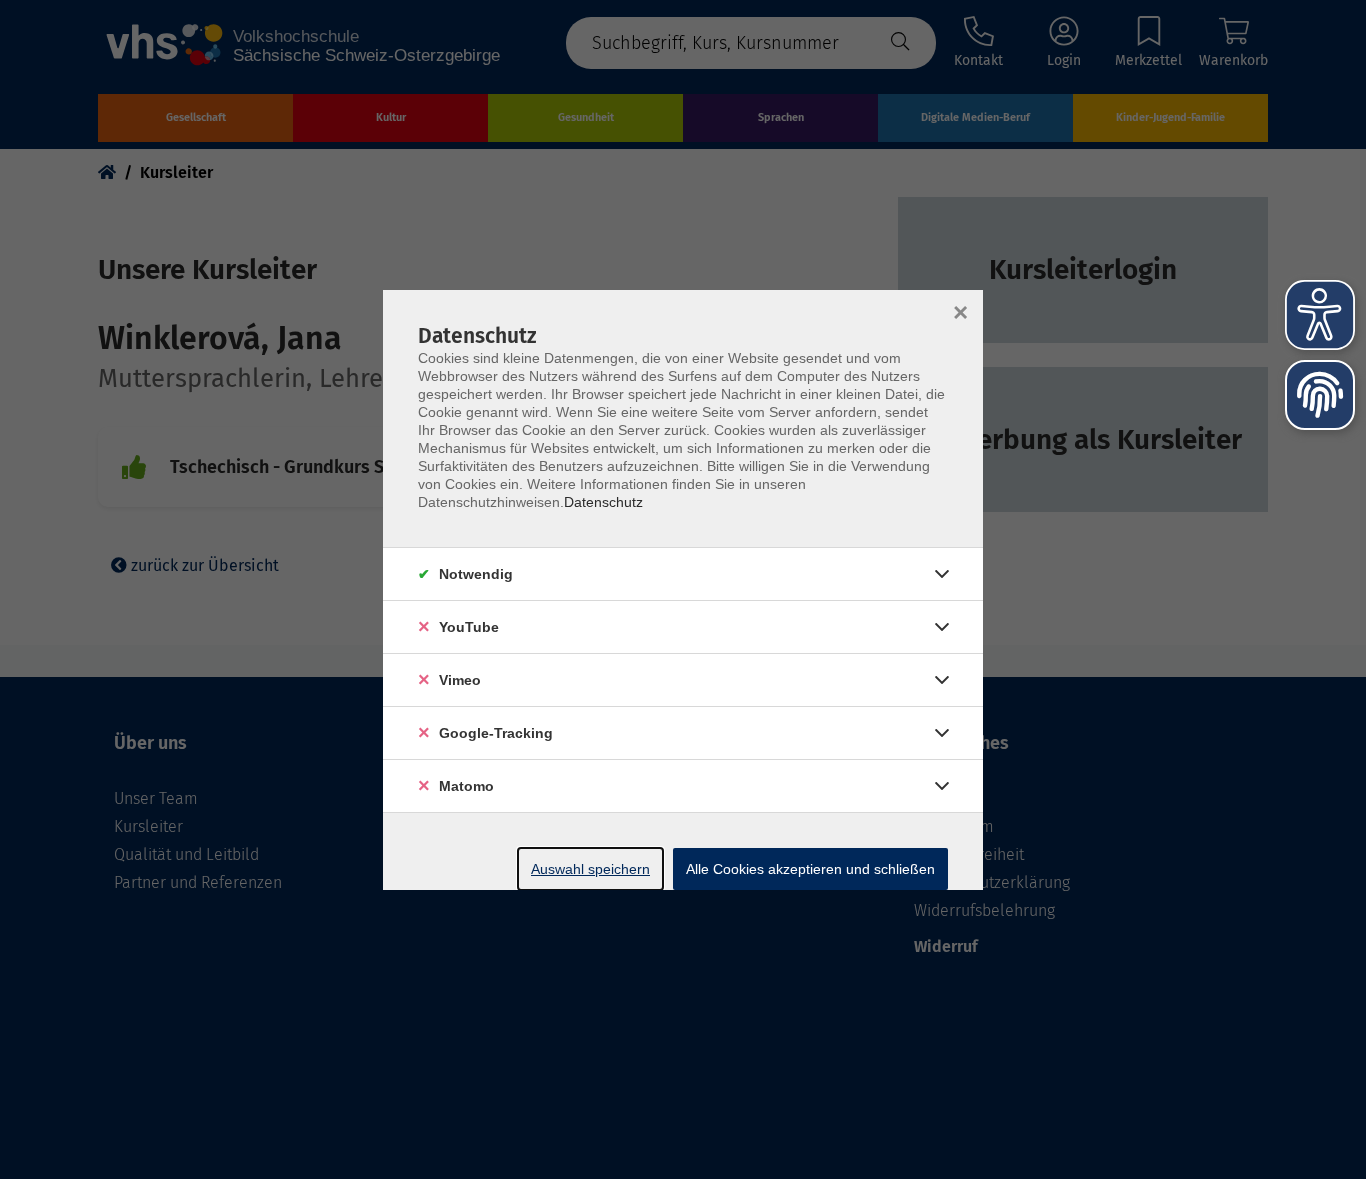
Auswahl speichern (590, 869)
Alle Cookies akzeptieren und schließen (810, 869)
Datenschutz (603, 502)
